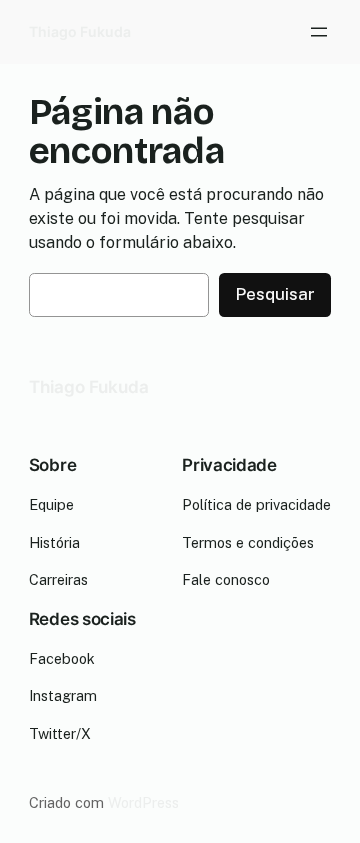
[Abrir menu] (319, 32)
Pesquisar (275, 294)
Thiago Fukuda (80, 31)
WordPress (143, 802)
